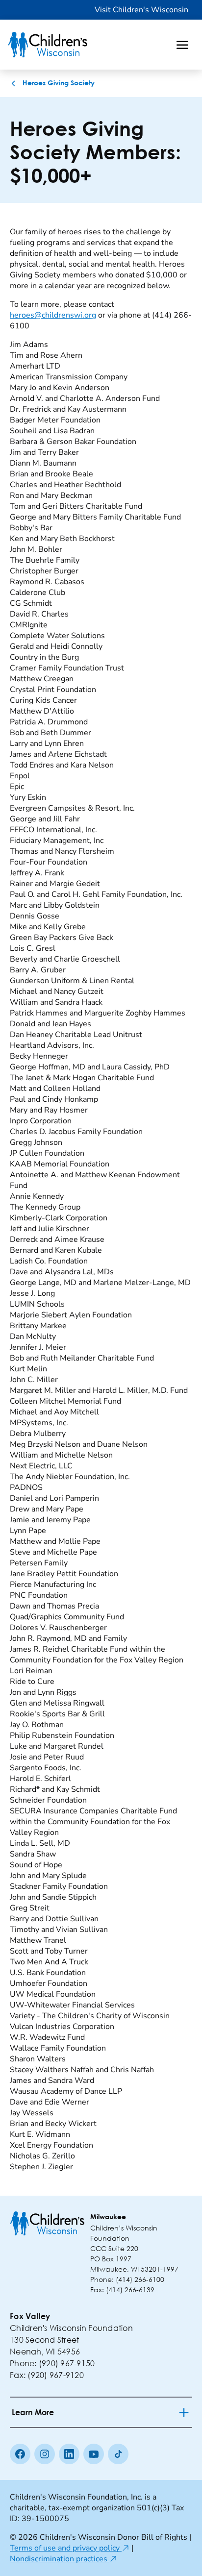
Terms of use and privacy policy (70, 2548)
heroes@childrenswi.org (53, 315)
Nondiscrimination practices (63, 2559)
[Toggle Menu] (182, 45)
